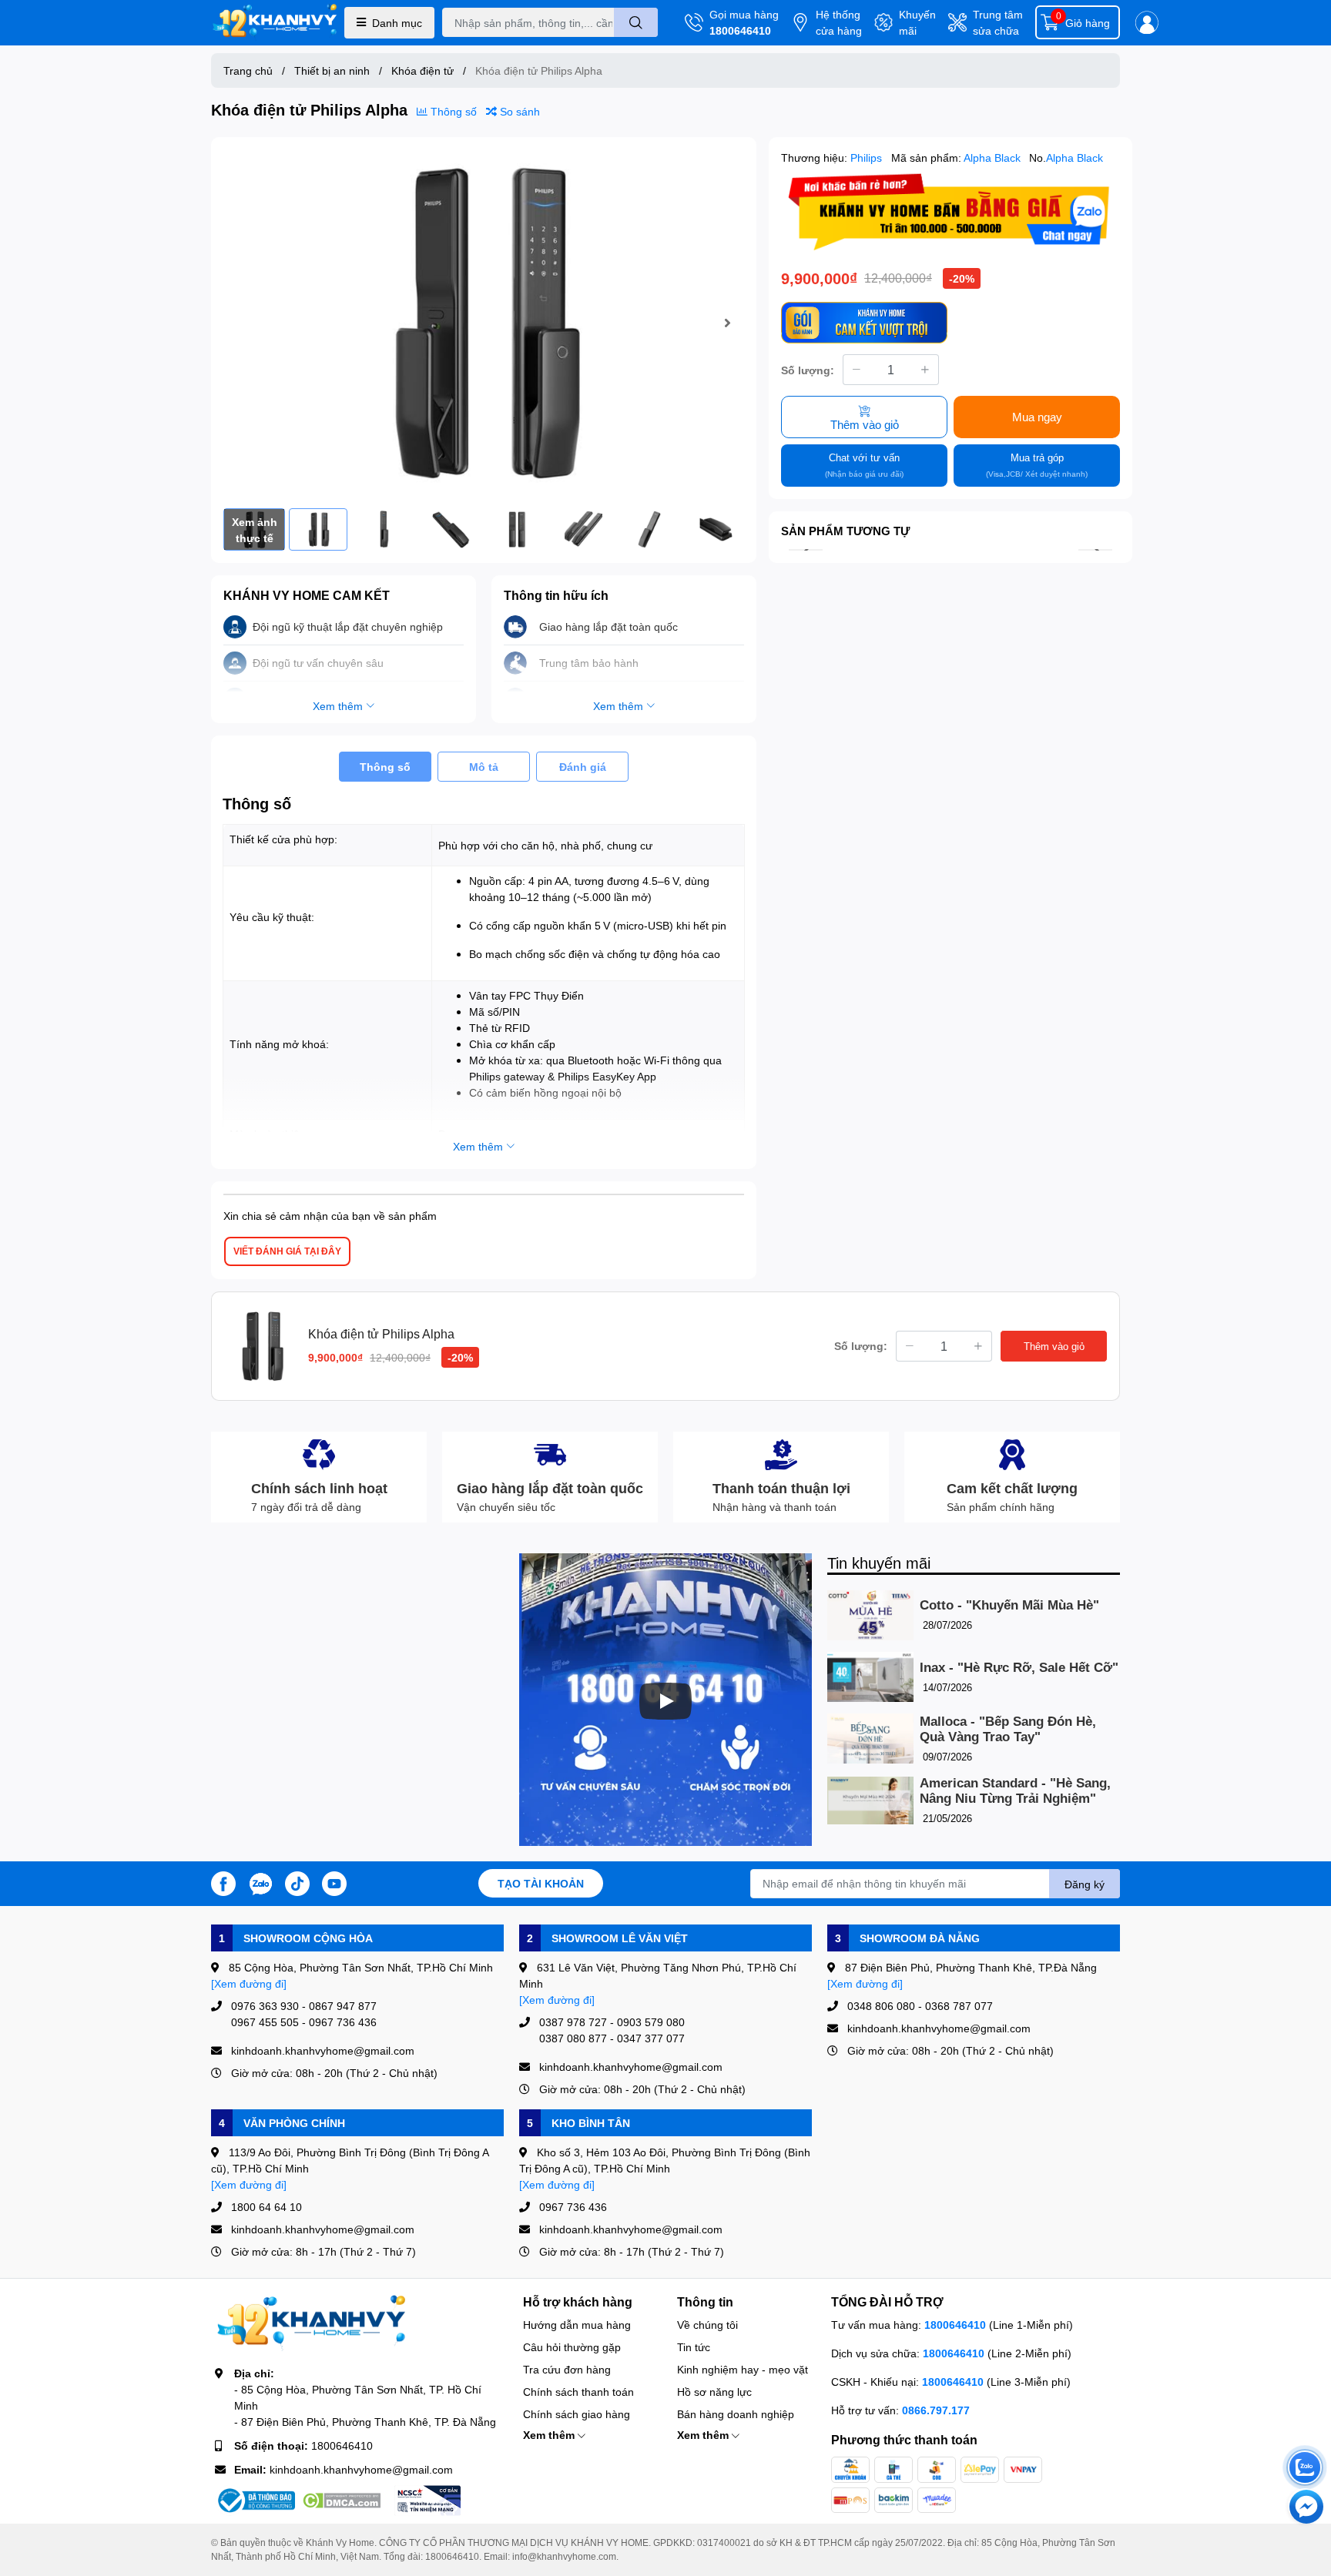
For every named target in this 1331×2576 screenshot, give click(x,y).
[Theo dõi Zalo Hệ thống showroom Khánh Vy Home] (260, 1882)
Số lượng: (808, 369)
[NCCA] (427, 2501)
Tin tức (694, 2347)
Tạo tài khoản (541, 1883)
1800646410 (740, 30)
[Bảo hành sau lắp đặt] (864, 322)
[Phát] (665, 1701)
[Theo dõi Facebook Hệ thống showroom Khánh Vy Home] (223, 1882)
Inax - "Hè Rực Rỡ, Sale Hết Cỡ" (1019, 1668)
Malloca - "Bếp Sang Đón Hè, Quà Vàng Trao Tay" (1008, 1729)
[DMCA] (341, 2501)
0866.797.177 (936, 2410)
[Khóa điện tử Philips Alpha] (484, 323)
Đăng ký (1085, 1884)
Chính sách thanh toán (578, 2392)
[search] (636, 22)
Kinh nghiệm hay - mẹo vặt (743, 2369)
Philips (868, 157)
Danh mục (397, 23)
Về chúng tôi (707, 2325)
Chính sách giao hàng (577, 2414)
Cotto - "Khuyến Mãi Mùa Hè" (1009, 1605)
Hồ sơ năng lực (714, 2392)
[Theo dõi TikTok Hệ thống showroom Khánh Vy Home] (297, 1882)
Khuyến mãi (917, 22)
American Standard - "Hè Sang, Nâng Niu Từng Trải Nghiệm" (1015, 1791)
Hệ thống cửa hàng (839, 22)
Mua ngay (1037, 417)
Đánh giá (583, 767)
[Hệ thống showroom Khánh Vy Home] (275, 23)
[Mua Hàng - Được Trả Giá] (950, 212)
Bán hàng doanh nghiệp (736, 2414)
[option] (484, 323)
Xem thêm (550, 2435)
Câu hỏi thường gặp (572, 2347)
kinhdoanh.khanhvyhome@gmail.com (361, 2469)
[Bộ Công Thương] (255, 2501)
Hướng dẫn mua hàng (577, 2325)
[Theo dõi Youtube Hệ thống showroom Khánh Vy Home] (334, 1882)
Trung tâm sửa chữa (998, 22)
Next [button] (727, 323)
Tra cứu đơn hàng (567, 2369)
